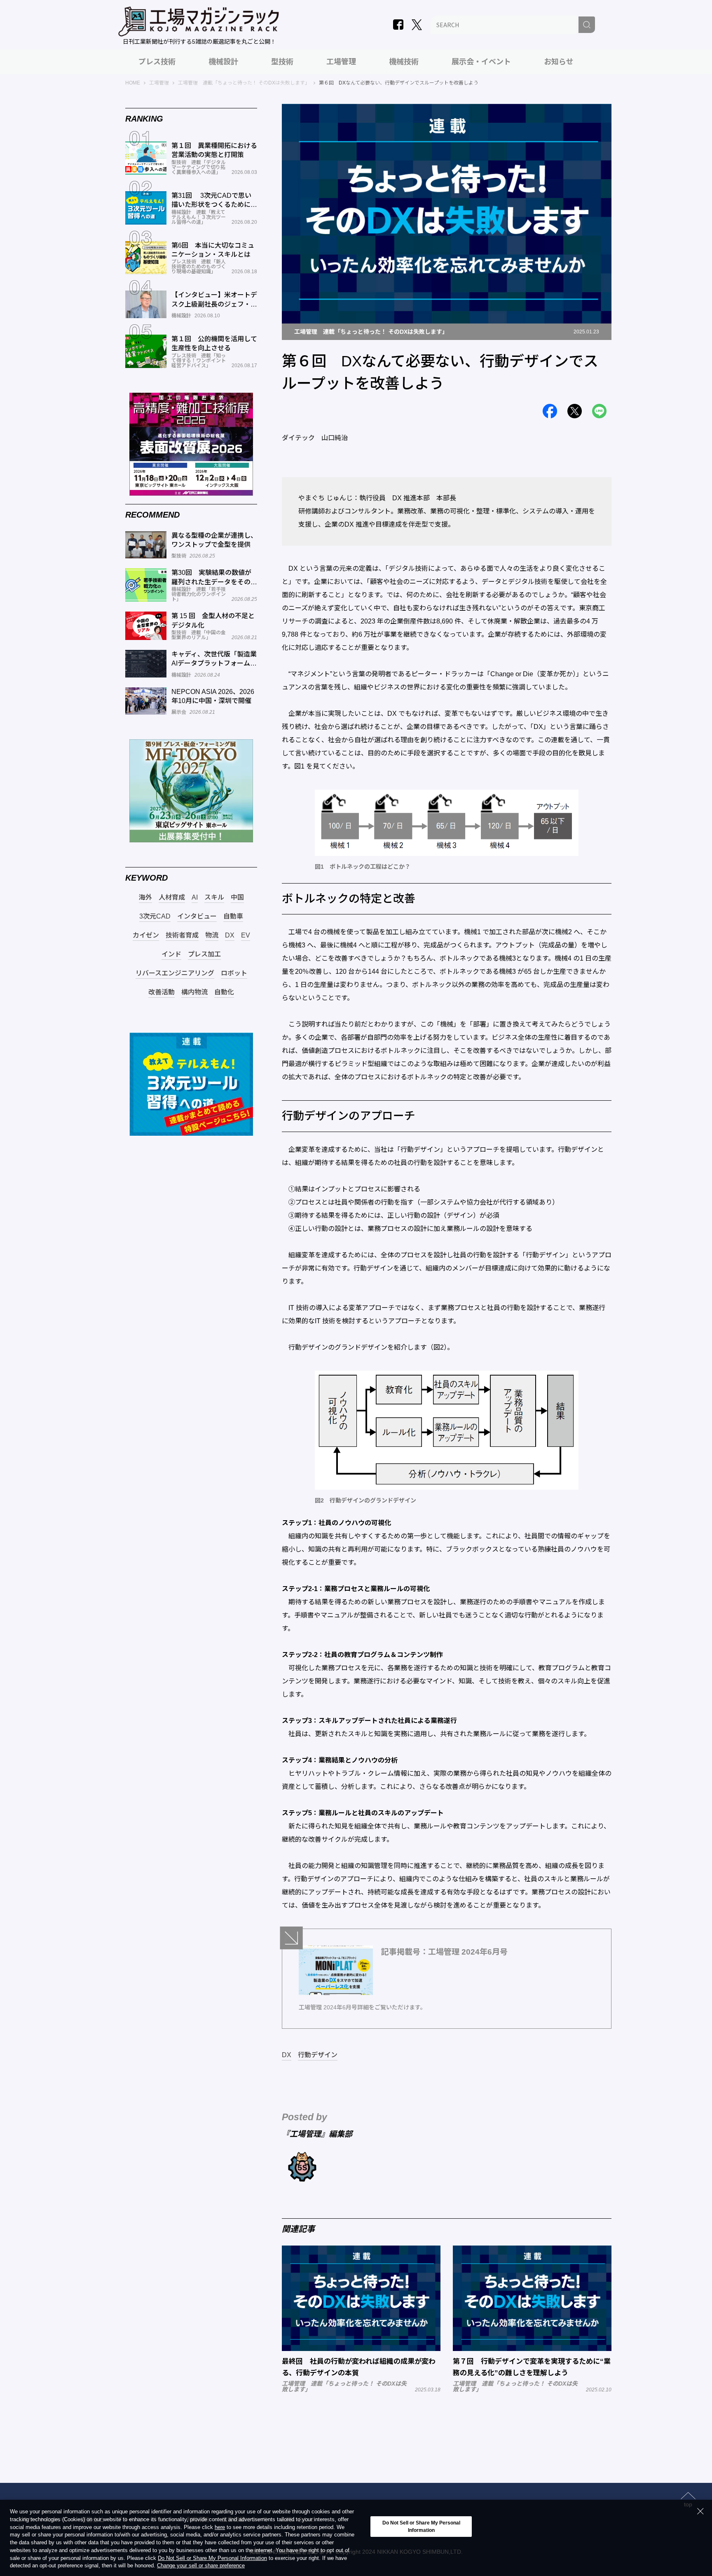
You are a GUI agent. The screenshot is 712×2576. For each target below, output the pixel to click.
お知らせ (559, 62)
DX (287, 2055)
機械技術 (404, 62)
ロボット (234, 973)
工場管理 (341, 62)
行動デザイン (318, 2055)
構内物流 (194, 992)
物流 (212, 935)
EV (246, 935)
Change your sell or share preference (201, 2566)
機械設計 (223, 62)
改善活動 (162, 992)
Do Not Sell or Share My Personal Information (212, 2558)
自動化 (224, 992)
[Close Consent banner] (700, 2511)
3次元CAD (155, 916)
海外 (145, 898)
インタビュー (197, 916)
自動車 (233, 916)
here (220, 2528)
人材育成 (172, 898)
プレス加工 (204, 954)
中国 (237, 898)
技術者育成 (182, 935)
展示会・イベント (481, 62)
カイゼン (146, 935)
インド (171, 954)
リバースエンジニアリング (175, 973)
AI (195, 898)
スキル (214, 898)
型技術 (282, 62)
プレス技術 (157, 62)
